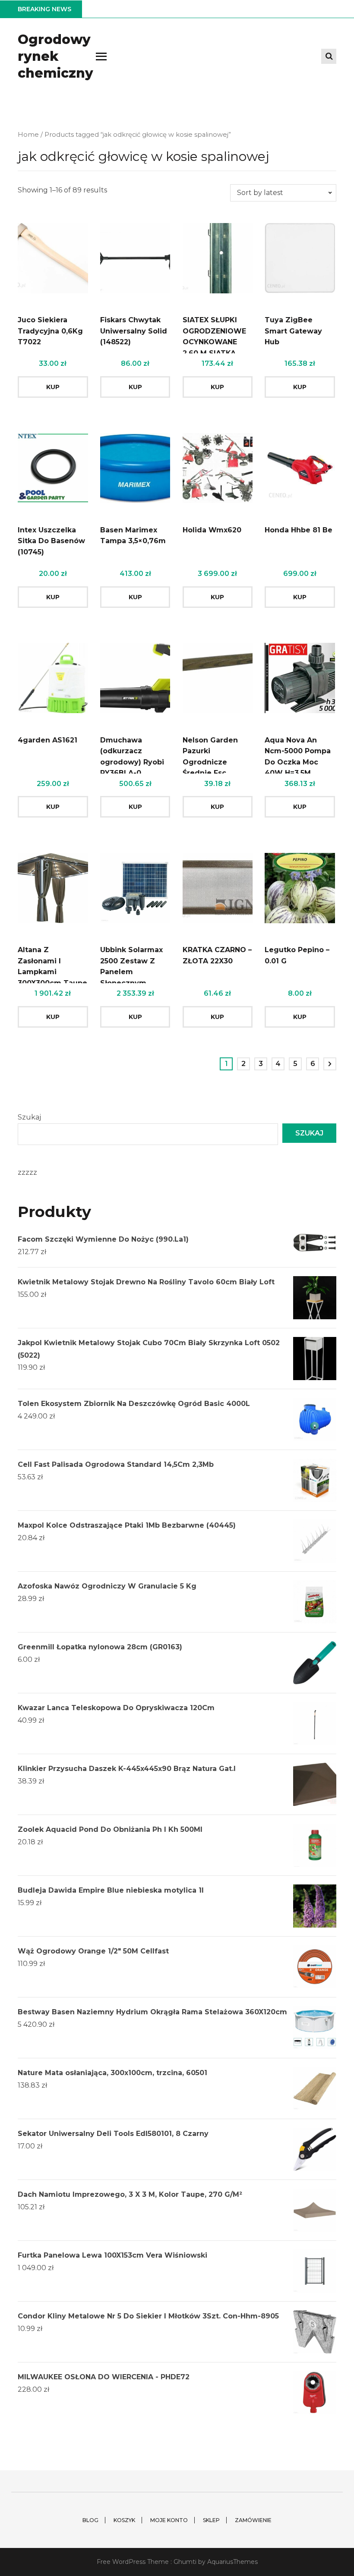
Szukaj (29, 1117)
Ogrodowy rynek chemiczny (55, 56)
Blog (90, 2520)
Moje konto (169, 2520)
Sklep (211, 2520)
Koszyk (124, 2520)
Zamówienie (253, 2520)
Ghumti (185, 2562)
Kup (53, 387)
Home (28, 135)
